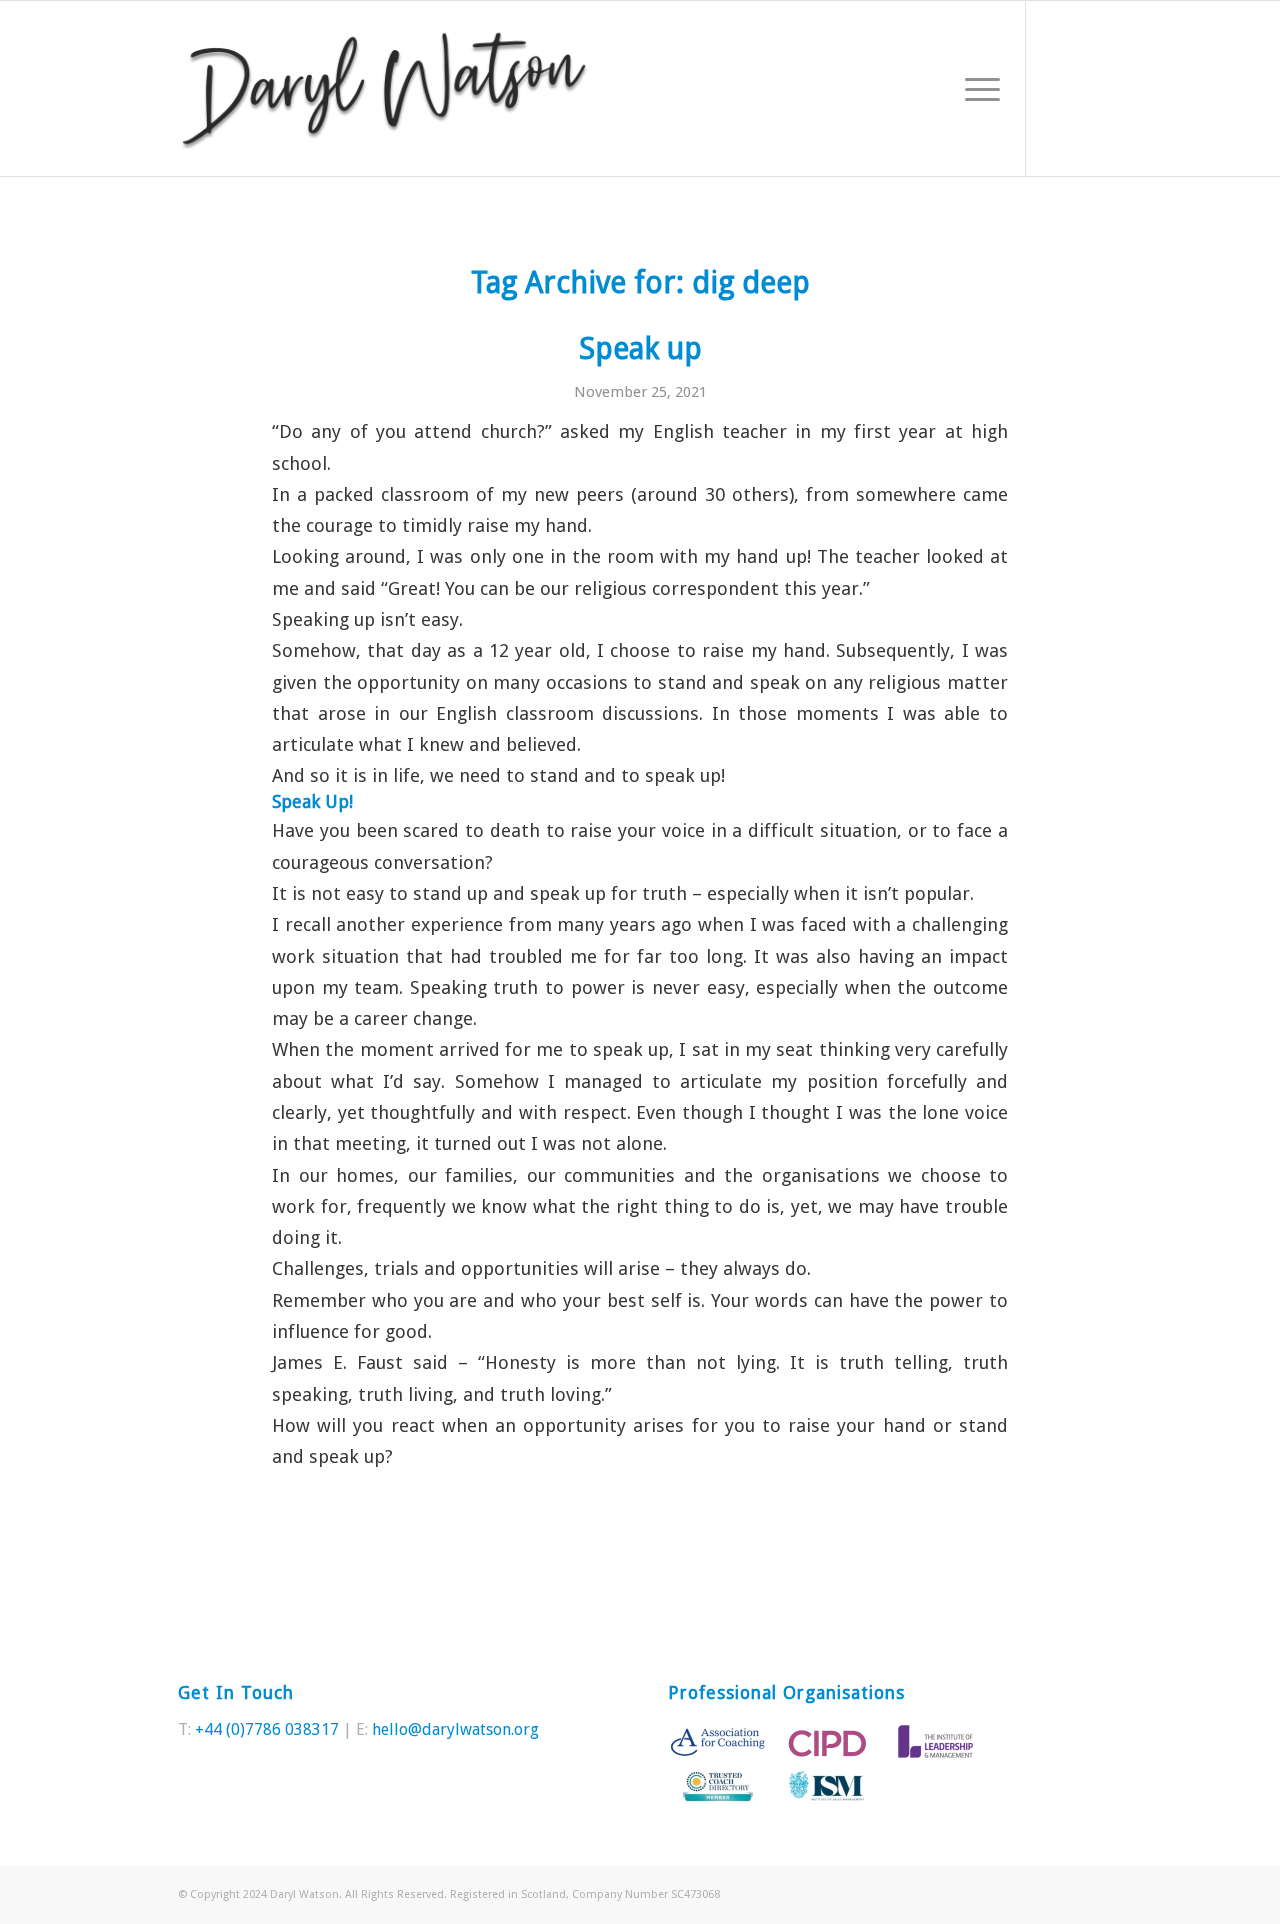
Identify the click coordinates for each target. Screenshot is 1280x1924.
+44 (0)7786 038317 (267, 1729)
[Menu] (976, 88)
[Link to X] (1057, 88)
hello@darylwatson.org (455, 1729)
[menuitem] (976, 88)
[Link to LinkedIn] (1087, 88)
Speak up (640, 348)
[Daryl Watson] (384, 88)
